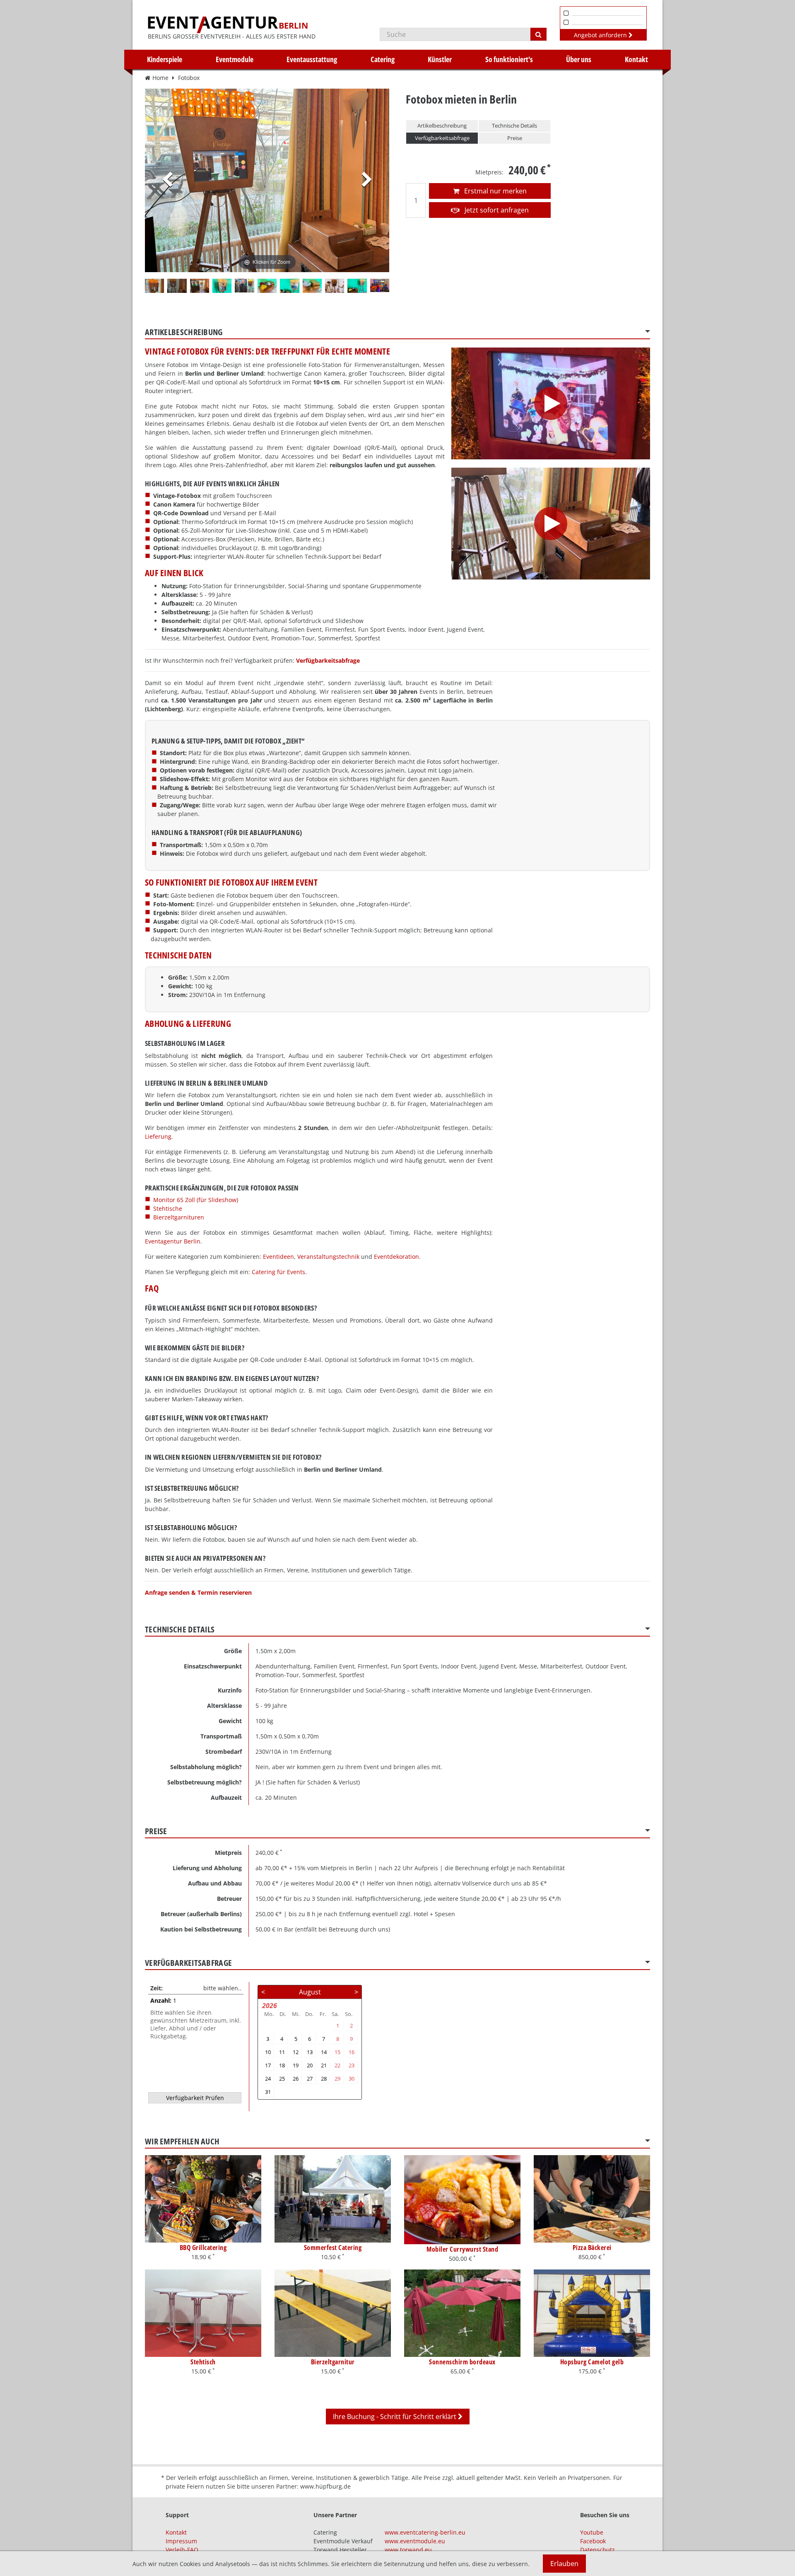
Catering (383, 59)
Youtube (592, 2532)
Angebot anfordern (601, 35)
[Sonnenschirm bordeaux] (462, 2313)
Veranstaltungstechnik (328, 1257)
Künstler (440, 59)
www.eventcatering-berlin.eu (425, 2532)
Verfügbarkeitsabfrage (442, 138)
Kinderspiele (165, 59)
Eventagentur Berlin (173, 1241)
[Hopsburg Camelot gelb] (592, 2313)
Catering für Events (278, 1272)
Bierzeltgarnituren (179, 1217)
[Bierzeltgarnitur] (333, 2313)
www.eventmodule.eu (415, 2541)
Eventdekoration (396, 1257)
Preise (515, 138)
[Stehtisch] (203, 2313)
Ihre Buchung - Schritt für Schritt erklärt (395, 2417)
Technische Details (514, 126)
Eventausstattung (312, 59)
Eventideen (278, 1257)
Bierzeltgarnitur (333, 2362)
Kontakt (636, 59)
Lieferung (158, 1136)
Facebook (593, 2541)
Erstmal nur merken (495, 191)
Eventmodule (235, 59)
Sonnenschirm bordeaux (462, 2362)
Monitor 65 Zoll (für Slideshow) (196, 1200)
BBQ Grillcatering (203, 2248)
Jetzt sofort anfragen (496, 210)
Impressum (181, 2541)
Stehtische (168, 1208)
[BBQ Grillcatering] (203, 2199)
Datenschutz (597, 2550)
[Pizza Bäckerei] (592, 2199)
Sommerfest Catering (333, 2248)
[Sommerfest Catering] (333, 2199)
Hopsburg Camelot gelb (592, 2362)
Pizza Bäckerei (592, 2248)
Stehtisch (203, 2362)
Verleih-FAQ (182, 2550)
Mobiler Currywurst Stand (462, 2249)
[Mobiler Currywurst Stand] (462, 2200)
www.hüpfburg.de (325, 2486)
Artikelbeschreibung (442, 126)
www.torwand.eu (408, 2550)
